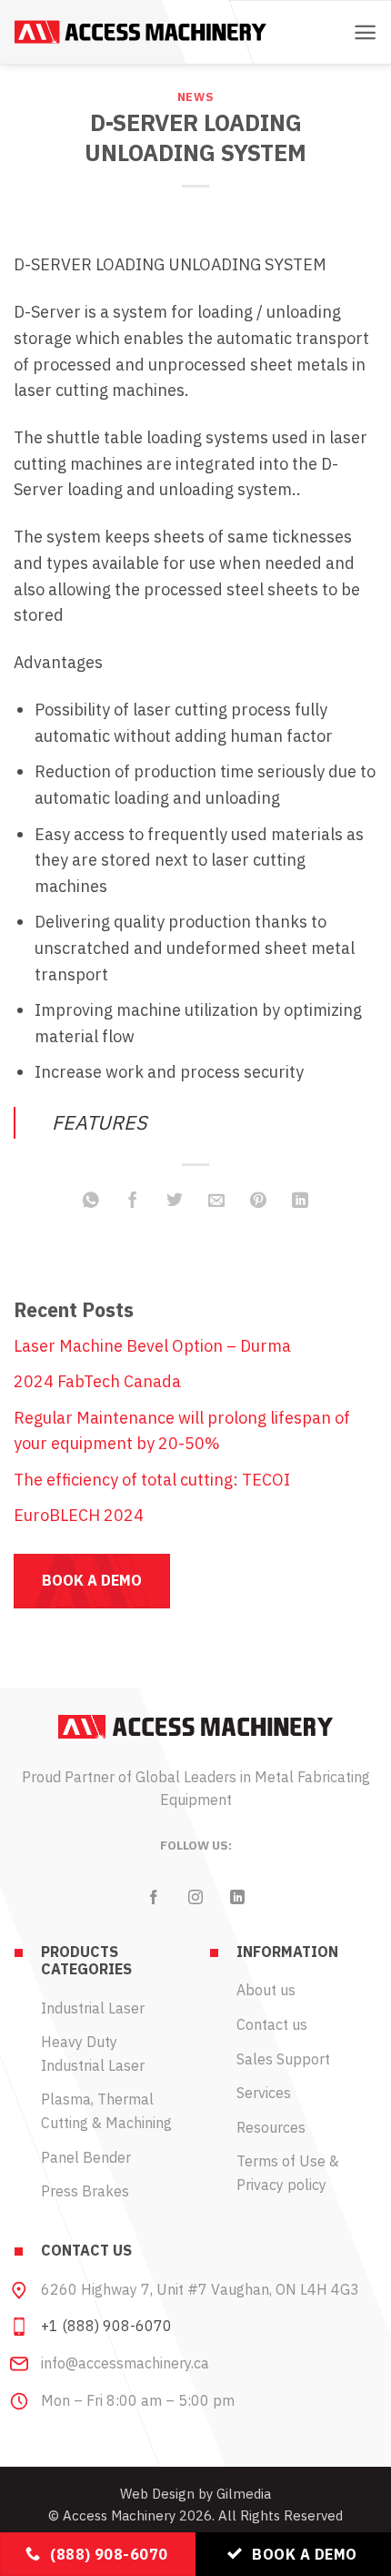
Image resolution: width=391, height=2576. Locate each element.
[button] (365, 32)
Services (264, 2093)
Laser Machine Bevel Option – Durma (152, 1346)
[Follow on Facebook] (154, 1898)
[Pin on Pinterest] (258, 1201)
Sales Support (283, 2059)
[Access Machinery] (140, 32)
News (196, 96)
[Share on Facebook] (133, 1201)
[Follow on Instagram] (195, 1898)
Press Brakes (85, 2191)
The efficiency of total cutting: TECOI (152, 1480)
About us (266, 1990)
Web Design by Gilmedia (195, 2494)
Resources (271, 2127)
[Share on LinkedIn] (300, 1201)
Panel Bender (86, 2157)
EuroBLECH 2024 (79, 1515)
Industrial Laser (93, 2008)
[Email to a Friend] (216, 1201)
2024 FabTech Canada (97, 1381)
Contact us (272, 2024)
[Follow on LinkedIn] (237, 1898)
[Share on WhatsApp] (91, 1201)
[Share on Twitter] (175, 1201)
